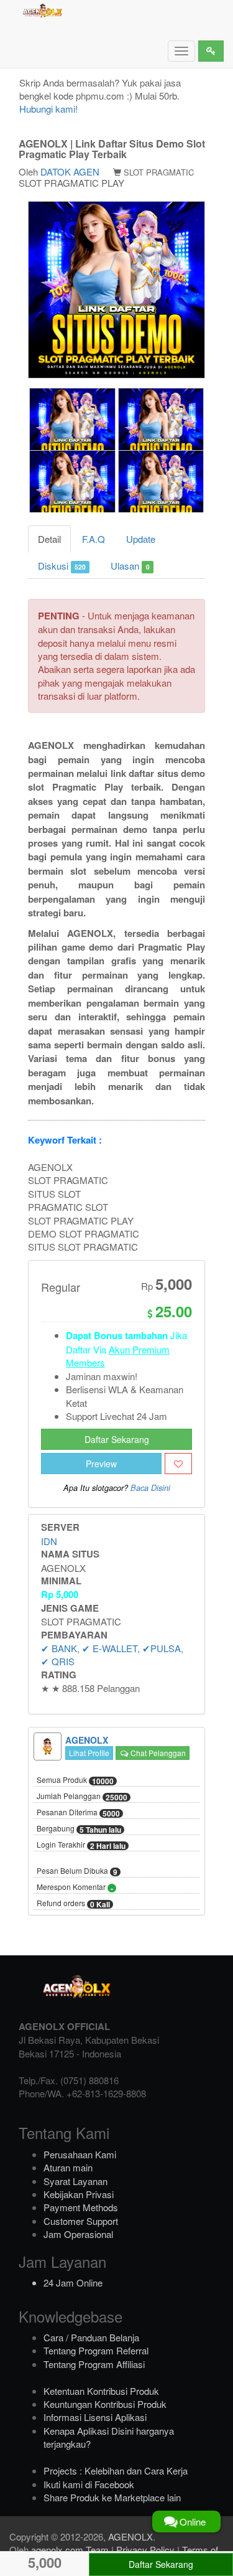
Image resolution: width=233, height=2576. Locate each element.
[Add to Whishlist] (178, 1464)
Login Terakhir (81, 1845)
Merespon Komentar (75, 1887)
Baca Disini (150, 1488)
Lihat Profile (89, 1753)
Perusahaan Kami (80, 2154)
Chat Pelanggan (157, 1753)
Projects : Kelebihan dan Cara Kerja (116, 2470)
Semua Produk (75, 1780)
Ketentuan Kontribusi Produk (101, 2391)
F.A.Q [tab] (94, 539)
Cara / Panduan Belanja (91, 2337)
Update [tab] (141, 539)
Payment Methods (81, 2207)
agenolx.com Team (70, 2550)
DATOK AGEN (70, 172)
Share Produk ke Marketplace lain (112, 2497)
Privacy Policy (145, 2550)
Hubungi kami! (48, 109)
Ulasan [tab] (130, 566)
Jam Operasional (78, 2234)
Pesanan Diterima (78, 1813)
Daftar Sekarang (117, 1439)
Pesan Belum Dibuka (77, 1871)
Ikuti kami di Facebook (89, 2484)
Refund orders (73, 1904)
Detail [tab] (49, 539)
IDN (49, 1541)
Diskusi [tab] (62, 566)
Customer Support (81, 2221)
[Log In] (211, 51)
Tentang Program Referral (96, 2350)
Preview (101, 1464)
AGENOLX (130, 2536)
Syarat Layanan (75, 2181)
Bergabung (79, 1829)
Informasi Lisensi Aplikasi (95, 2417)
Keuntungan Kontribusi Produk (105, 2404)
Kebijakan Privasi (79, 2194)
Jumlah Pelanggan (82, 1797)
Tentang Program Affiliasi (94, 2364)
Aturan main (68, 2167)
